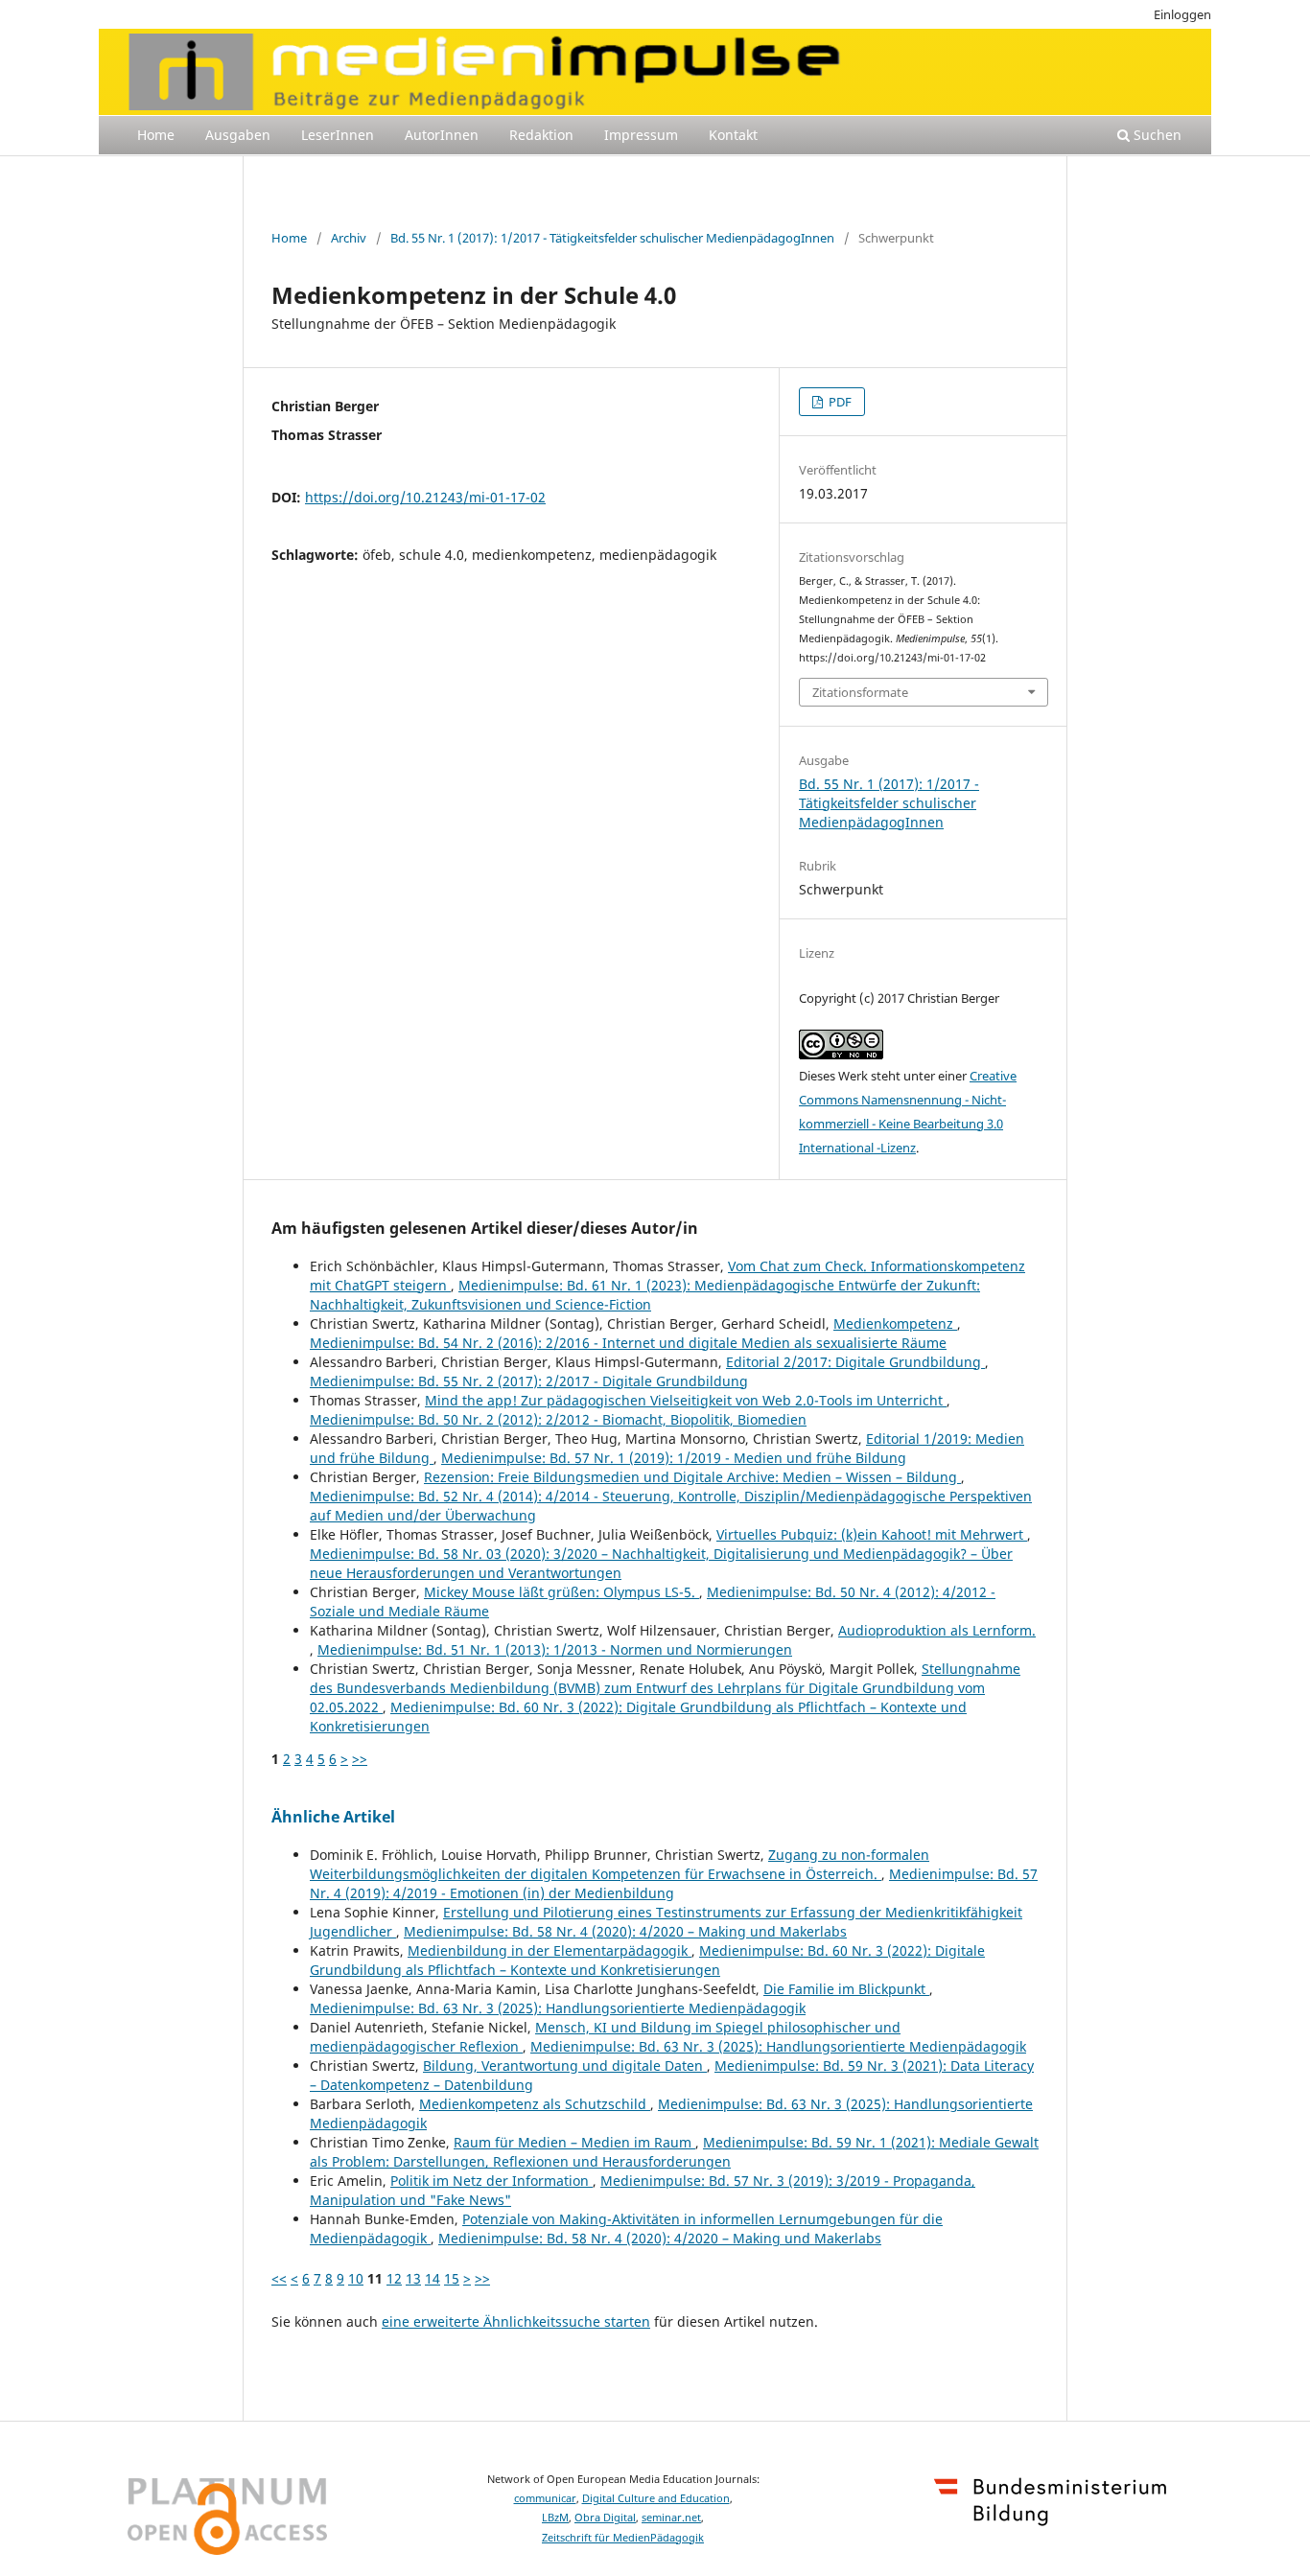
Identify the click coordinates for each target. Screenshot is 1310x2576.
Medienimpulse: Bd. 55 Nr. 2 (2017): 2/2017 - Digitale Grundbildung (529, 1381)
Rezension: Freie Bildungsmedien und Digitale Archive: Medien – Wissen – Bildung (692, 1477)
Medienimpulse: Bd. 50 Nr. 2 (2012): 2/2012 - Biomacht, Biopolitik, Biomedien (558, 1419)
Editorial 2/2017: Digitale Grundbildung (855, 1362)
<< (279, 2278)
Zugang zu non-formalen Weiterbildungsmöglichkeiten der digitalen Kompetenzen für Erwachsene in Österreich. (620, 1864)
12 (394, 2278)
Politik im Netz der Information (491, 2181)
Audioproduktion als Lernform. (937, 1630)
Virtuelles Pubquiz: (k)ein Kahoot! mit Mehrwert (872, 1534)
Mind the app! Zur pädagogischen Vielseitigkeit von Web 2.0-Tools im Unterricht (686, 1400)
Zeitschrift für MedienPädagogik (623, 2538)
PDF (839, 402)
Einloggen (1182, 14)
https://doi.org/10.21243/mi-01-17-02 (425, 497)
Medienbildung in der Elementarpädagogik (550, 1950)
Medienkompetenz (895, 1323)
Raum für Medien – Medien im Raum (574, 2142)
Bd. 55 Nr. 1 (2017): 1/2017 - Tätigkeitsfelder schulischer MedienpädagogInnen (612, 238)
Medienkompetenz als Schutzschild (535, 2104)
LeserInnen (338, 135)
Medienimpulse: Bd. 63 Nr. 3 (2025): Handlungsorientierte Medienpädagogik (558, 2008)
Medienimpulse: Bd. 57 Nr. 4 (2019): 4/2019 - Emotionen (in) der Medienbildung (674, 1883)
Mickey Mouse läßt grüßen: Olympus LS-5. (561, 1592)
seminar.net (671, 2518)
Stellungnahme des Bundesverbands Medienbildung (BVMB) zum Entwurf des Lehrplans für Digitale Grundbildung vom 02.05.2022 (665, 1688)
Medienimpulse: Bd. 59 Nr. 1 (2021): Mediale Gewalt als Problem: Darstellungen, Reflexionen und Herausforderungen (674, 2152)
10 (356, 2278)
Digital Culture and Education (656, 2498)
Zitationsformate (860, 692)
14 (433, 2278)
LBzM (555, 2518)
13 (413, 2278)
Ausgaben (238, 135)
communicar (545, 2498)
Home (156, 135)
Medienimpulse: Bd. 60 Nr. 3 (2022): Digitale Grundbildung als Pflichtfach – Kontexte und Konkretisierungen (647, 1960)
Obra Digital (605, 2518)
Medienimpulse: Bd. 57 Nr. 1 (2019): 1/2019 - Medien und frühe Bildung (674, 1458)
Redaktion (541, 135)
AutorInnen (442, 135)
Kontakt (733, 135)
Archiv (349, 238)
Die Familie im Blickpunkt (846, 1989)
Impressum (641, 135)
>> (360, 1759)
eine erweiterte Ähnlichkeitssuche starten (516, 2321)
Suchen (1156, 135)
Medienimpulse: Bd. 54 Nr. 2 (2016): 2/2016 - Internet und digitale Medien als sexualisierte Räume (628, 1343)
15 (452, 2278)
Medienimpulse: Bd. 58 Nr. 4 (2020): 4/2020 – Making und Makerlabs (625, 1931)
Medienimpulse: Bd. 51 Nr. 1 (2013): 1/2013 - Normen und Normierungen (555, 1649)
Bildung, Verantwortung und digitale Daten (565, 2065)
